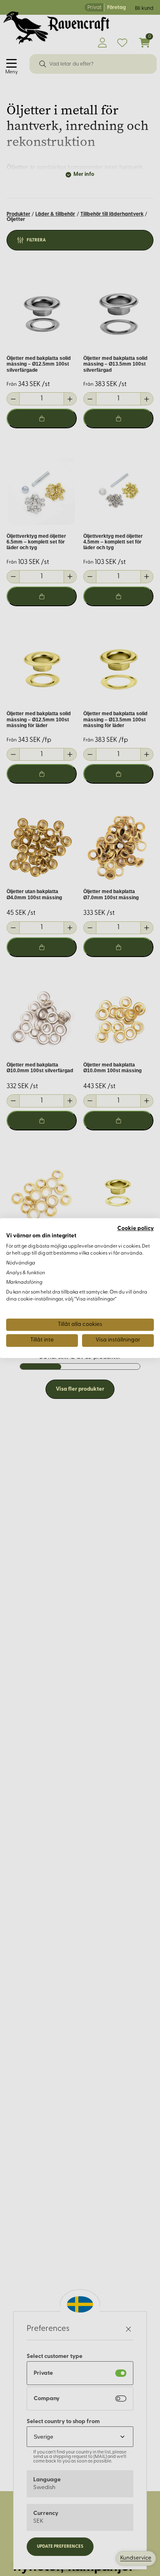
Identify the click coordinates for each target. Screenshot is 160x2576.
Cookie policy (136, 1229)
